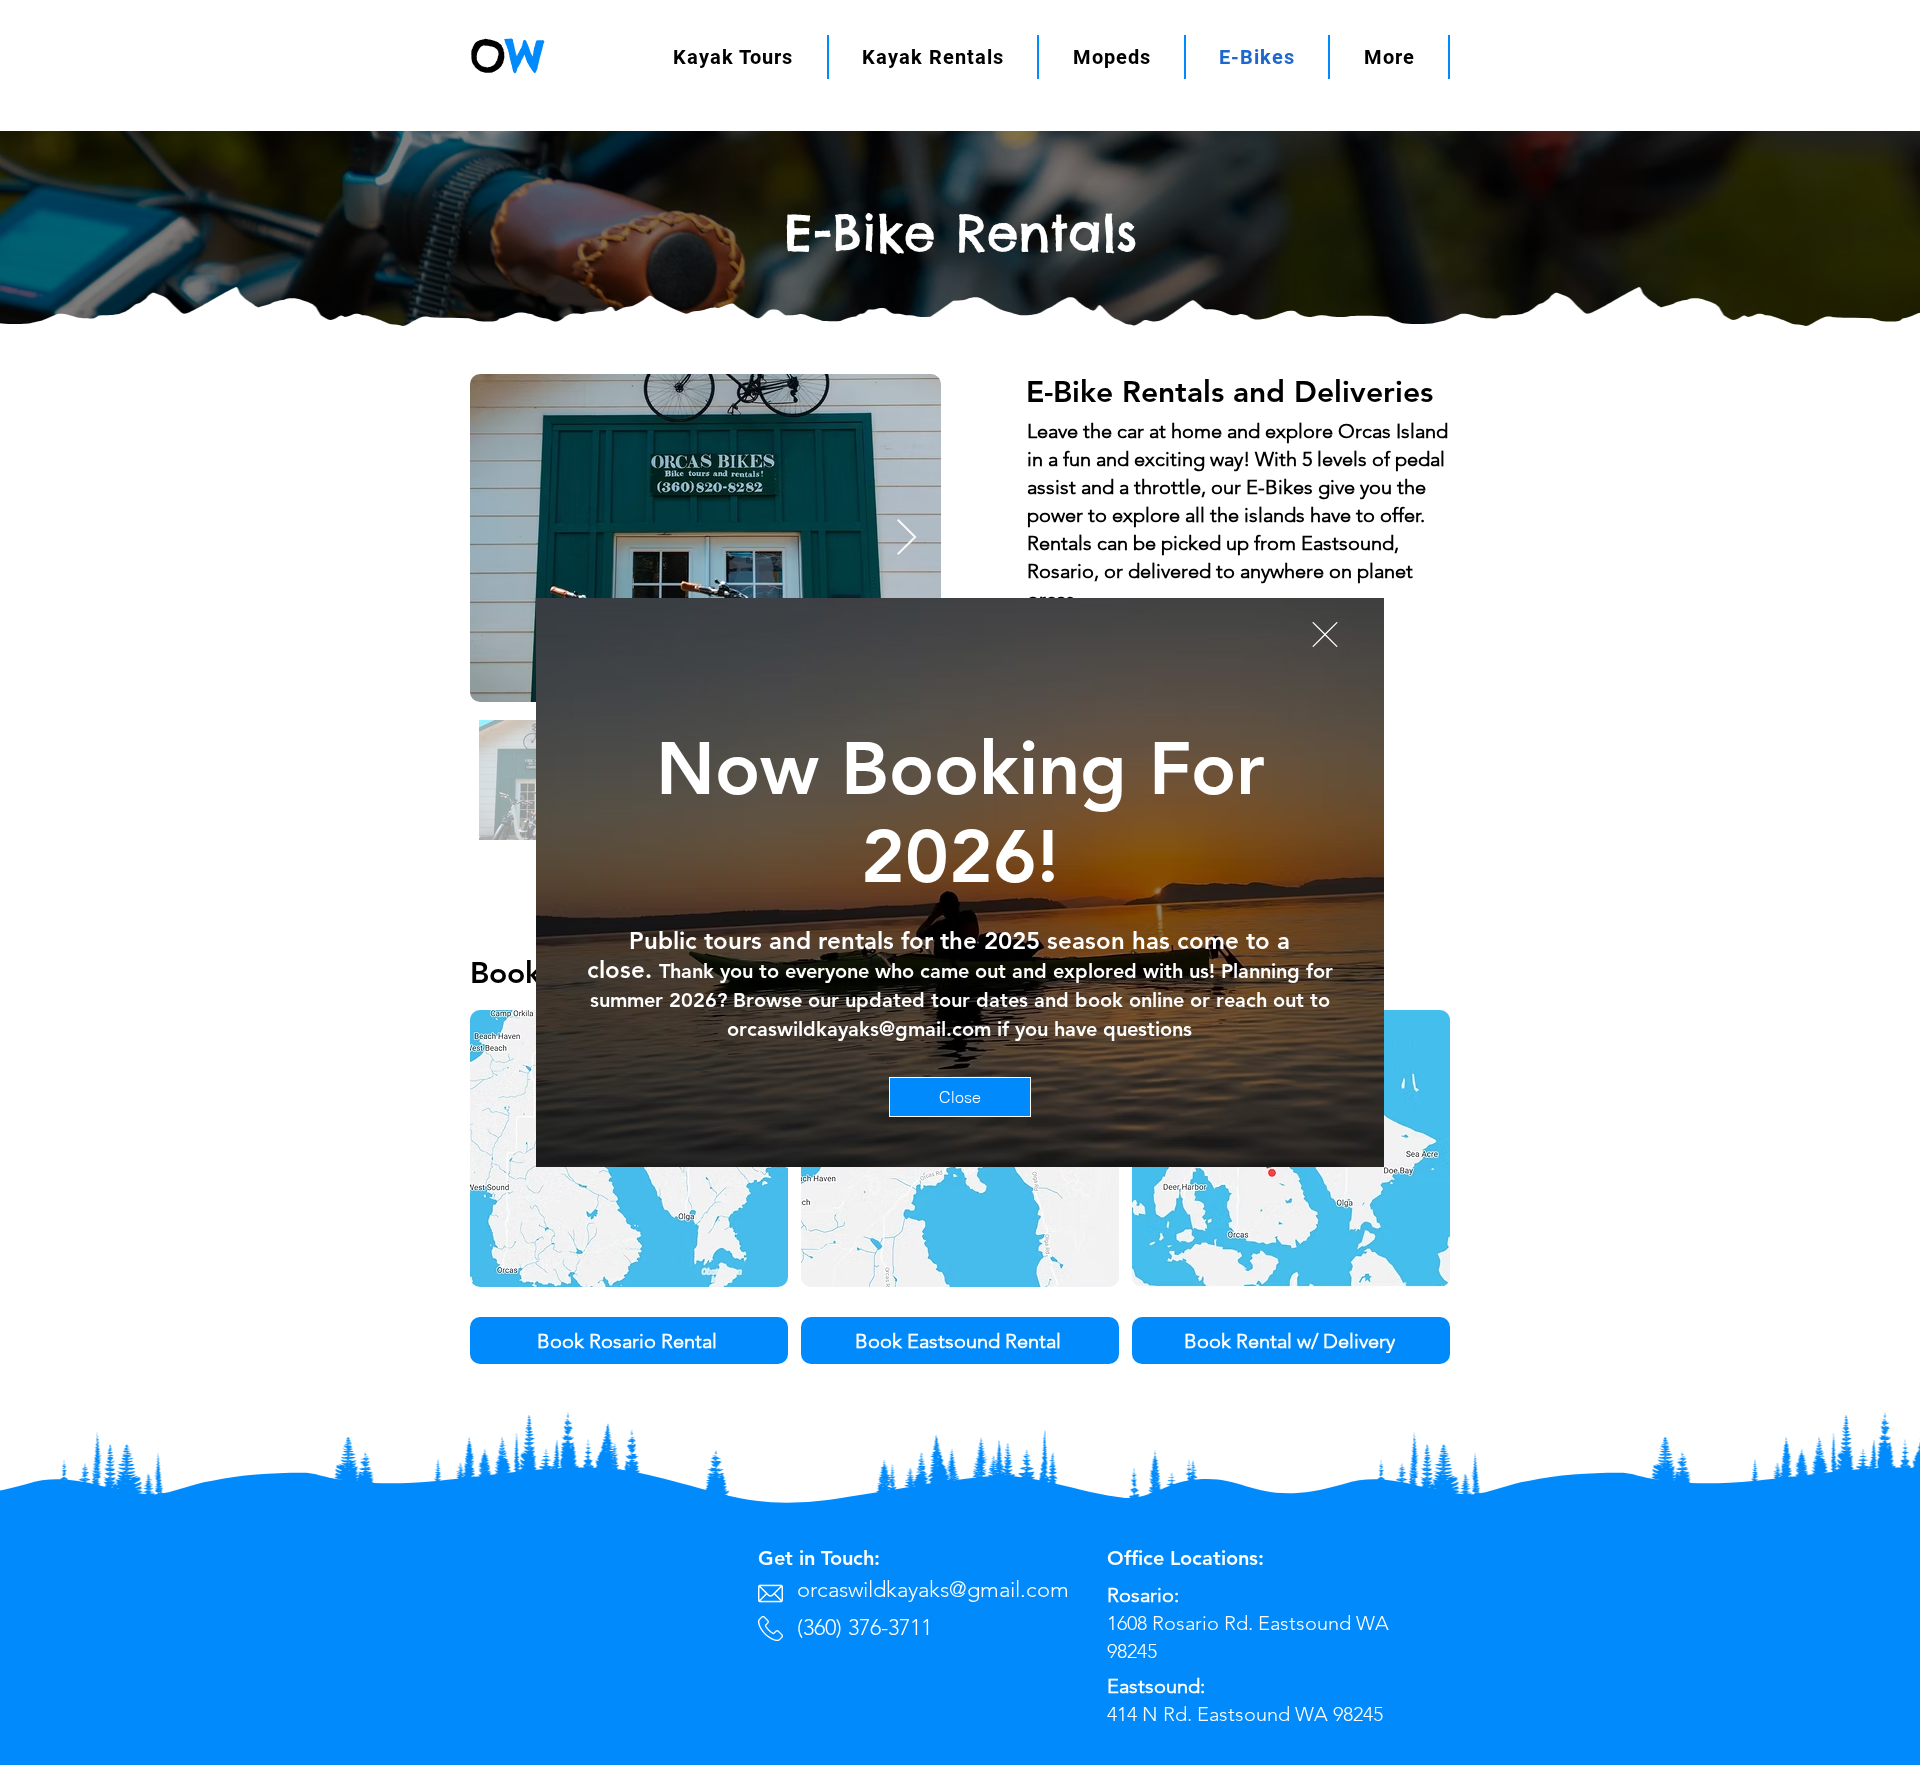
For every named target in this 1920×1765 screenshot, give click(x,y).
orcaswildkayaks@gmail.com (859, 1029)
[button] (1325, 634)
